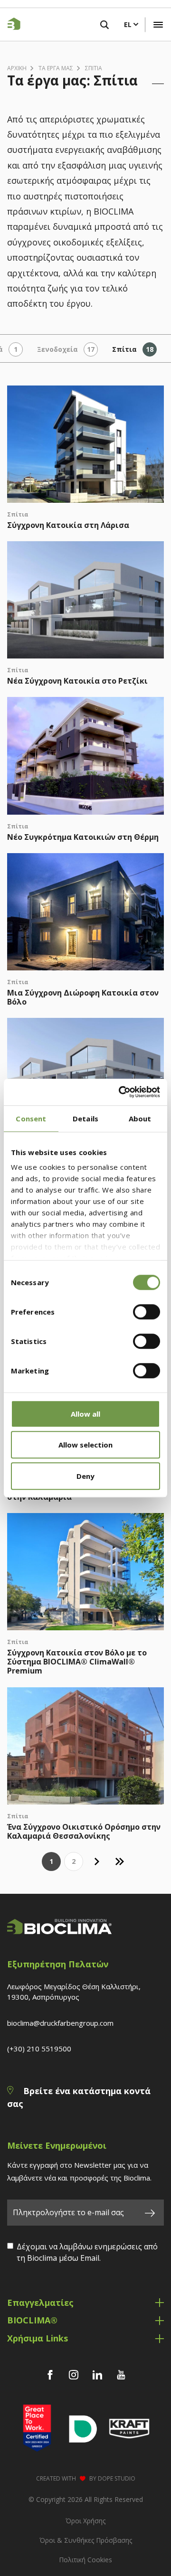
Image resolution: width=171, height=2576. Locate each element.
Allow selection (85, 1445)
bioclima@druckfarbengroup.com (60, 2023)
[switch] (147, 1312)
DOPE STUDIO (117, 2478)
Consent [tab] (31, 1119)
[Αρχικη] (11, 25)
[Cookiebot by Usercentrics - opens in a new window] (121, 1092)
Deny (85, 1476)
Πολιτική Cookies (85, 2560)
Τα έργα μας (56, 68)
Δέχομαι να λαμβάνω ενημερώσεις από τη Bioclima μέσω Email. (87, 2252)
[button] (158, 25)
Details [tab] (85, 1119)
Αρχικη (17, 68)
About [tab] (140, 1119)
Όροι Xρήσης (85, 2521)
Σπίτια (94, 68)
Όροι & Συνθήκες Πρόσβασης (86, 2540)
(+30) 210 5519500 (39, 2049)
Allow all (85, 1414)
